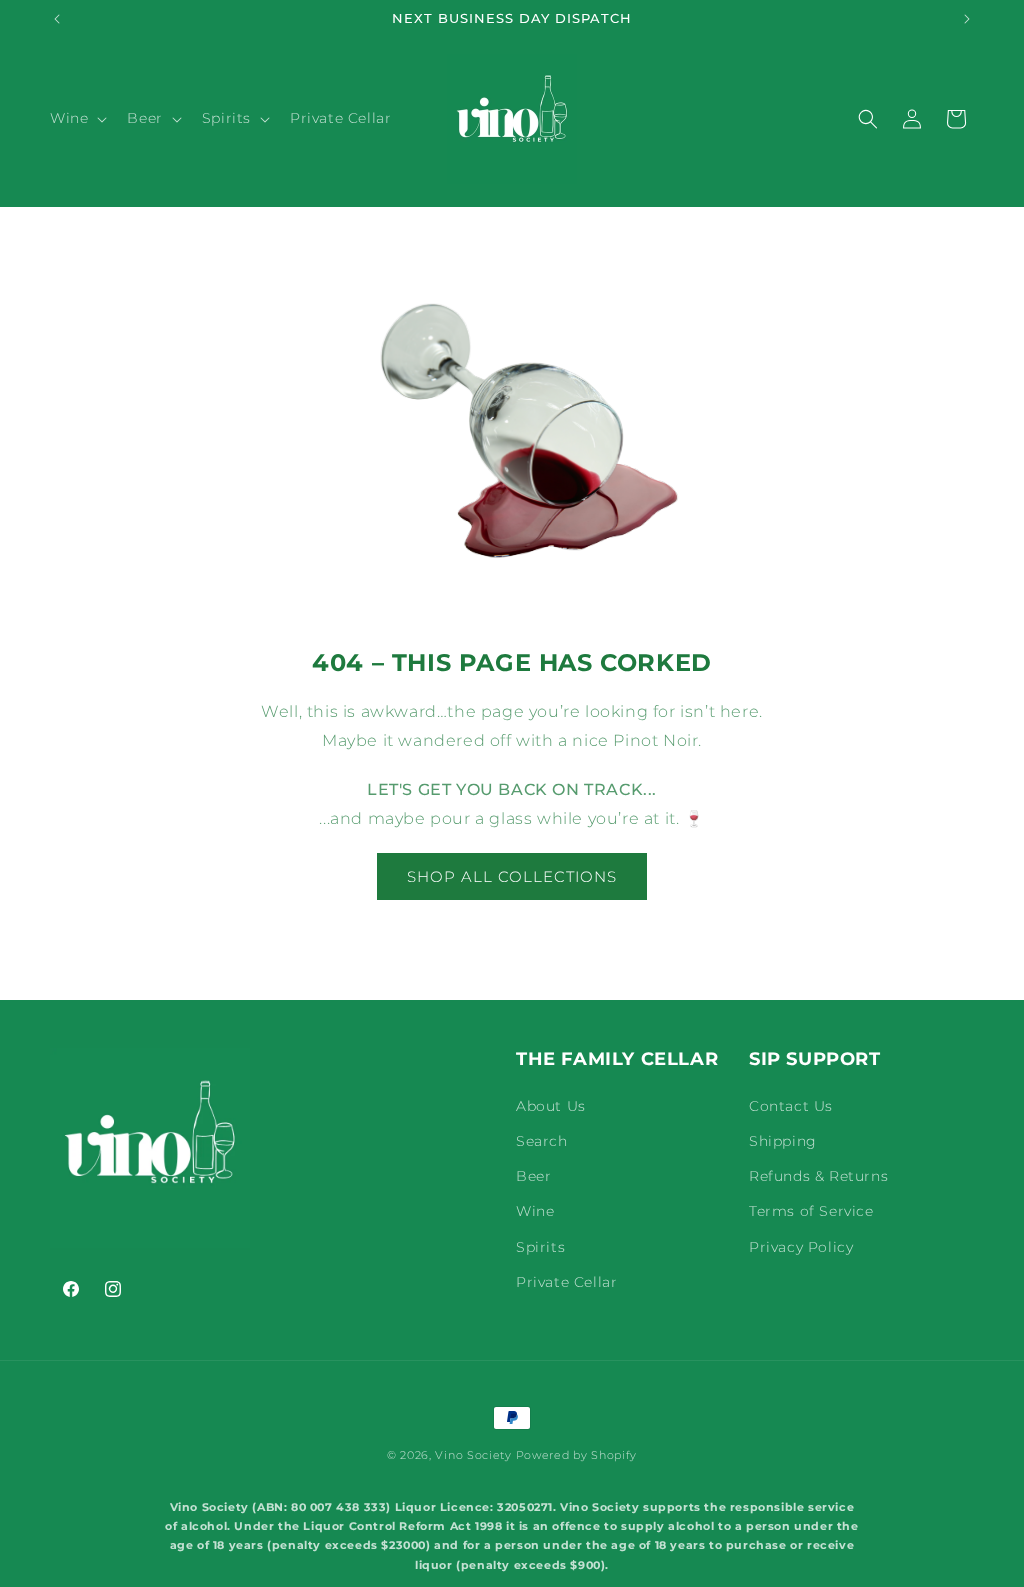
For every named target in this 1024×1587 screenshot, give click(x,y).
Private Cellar (566, 1282)
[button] (76, 118)
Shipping (783, 1141)
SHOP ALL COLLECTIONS (512, 876)
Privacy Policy (801, 1247)
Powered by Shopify (577, 1455)
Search (542, 1141)
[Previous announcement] (57, 19)
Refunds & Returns (818, 1176)
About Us (551, 1106)
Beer (533, 1176)
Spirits (540, 1247)
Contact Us (791, 1106)
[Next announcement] (967, 19)
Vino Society (473, 1455)
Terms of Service (811, 1211)
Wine (535, 1211)
